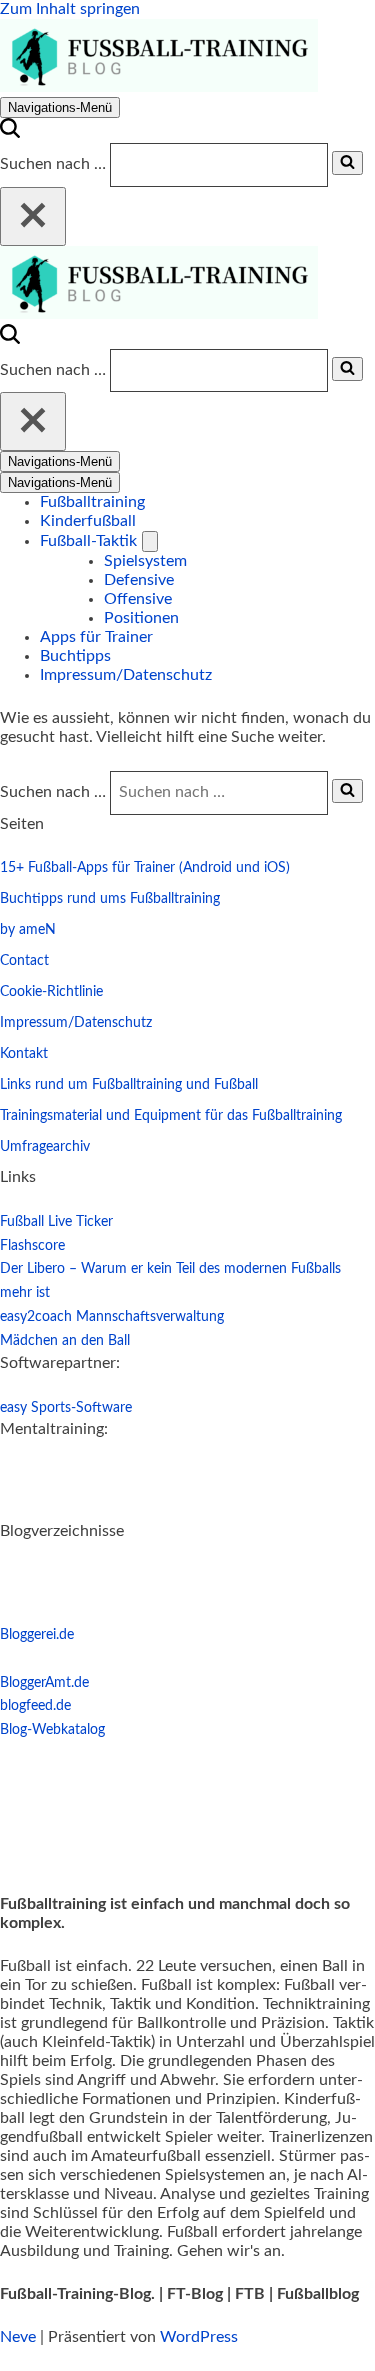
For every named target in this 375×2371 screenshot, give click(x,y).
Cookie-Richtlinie (51, 992)
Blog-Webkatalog (52, 1730)
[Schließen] (33, 216)
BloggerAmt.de (44, 1683)
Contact (24, 961)
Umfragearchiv (45, 1147)
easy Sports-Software (66, 1408)
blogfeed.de (35, 1706)
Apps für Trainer (96, 637)
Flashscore (32, 1246)
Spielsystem (145, 561)
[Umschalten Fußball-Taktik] (150, 541)
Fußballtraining (92, 502)
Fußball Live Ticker (56, 1222)
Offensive (138, 599)
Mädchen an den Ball (65, 1341)
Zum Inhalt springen (70, 9)
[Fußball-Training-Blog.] (159, 87)
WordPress (199, 2337)
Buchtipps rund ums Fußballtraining (110, 899)
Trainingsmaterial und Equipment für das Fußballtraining (171, 1116)
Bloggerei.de (37, 1635)
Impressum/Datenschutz (126, 675)
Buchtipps (75, 656)
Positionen (141, 618)
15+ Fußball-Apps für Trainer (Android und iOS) (145, 868)
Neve (18, 2337)
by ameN (28, 930)
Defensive (139, 580)
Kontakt (24, 1054)
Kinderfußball (88, 521)
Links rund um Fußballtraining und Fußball (129, 1085)
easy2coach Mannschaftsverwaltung (112, 1317)
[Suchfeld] (10, 133)
